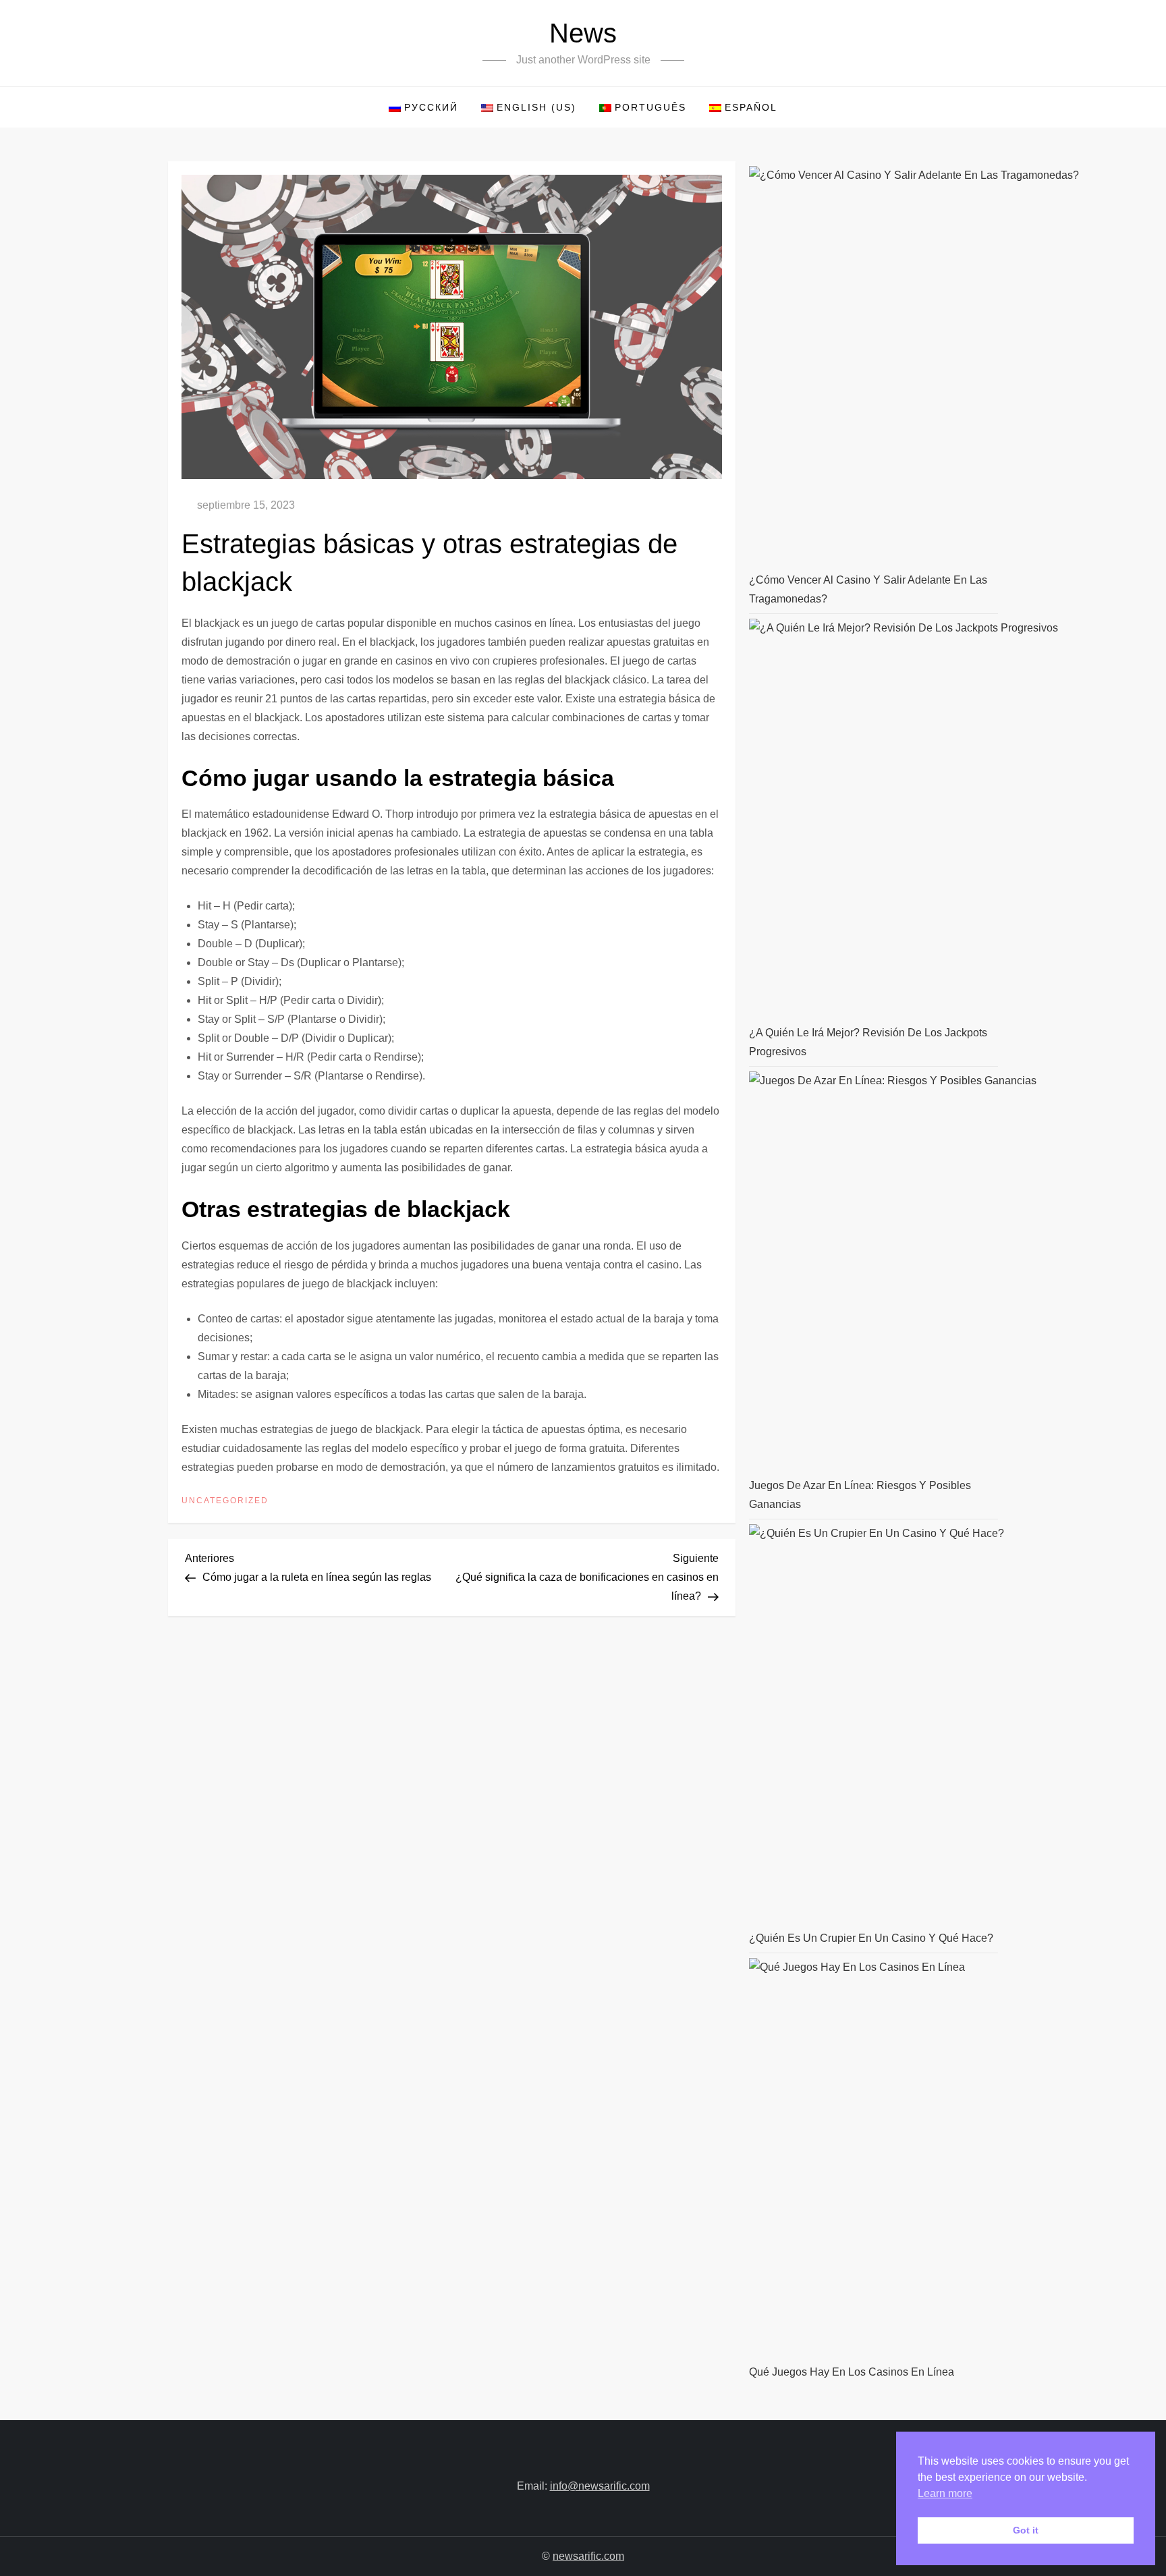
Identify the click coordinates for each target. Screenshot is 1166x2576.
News (583, 33)
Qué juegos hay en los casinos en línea (852, 2372)
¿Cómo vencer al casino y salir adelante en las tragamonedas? (868, 589)
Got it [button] (1026, 2530)
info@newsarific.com (600, 2486)
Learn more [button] (945, 2493)
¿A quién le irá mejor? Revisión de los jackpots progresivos (868, 1042)
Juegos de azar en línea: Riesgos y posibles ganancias (860, 1495)
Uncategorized (225, 1501)
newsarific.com (588, 2556)
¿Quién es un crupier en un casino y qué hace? (871, 1938)
